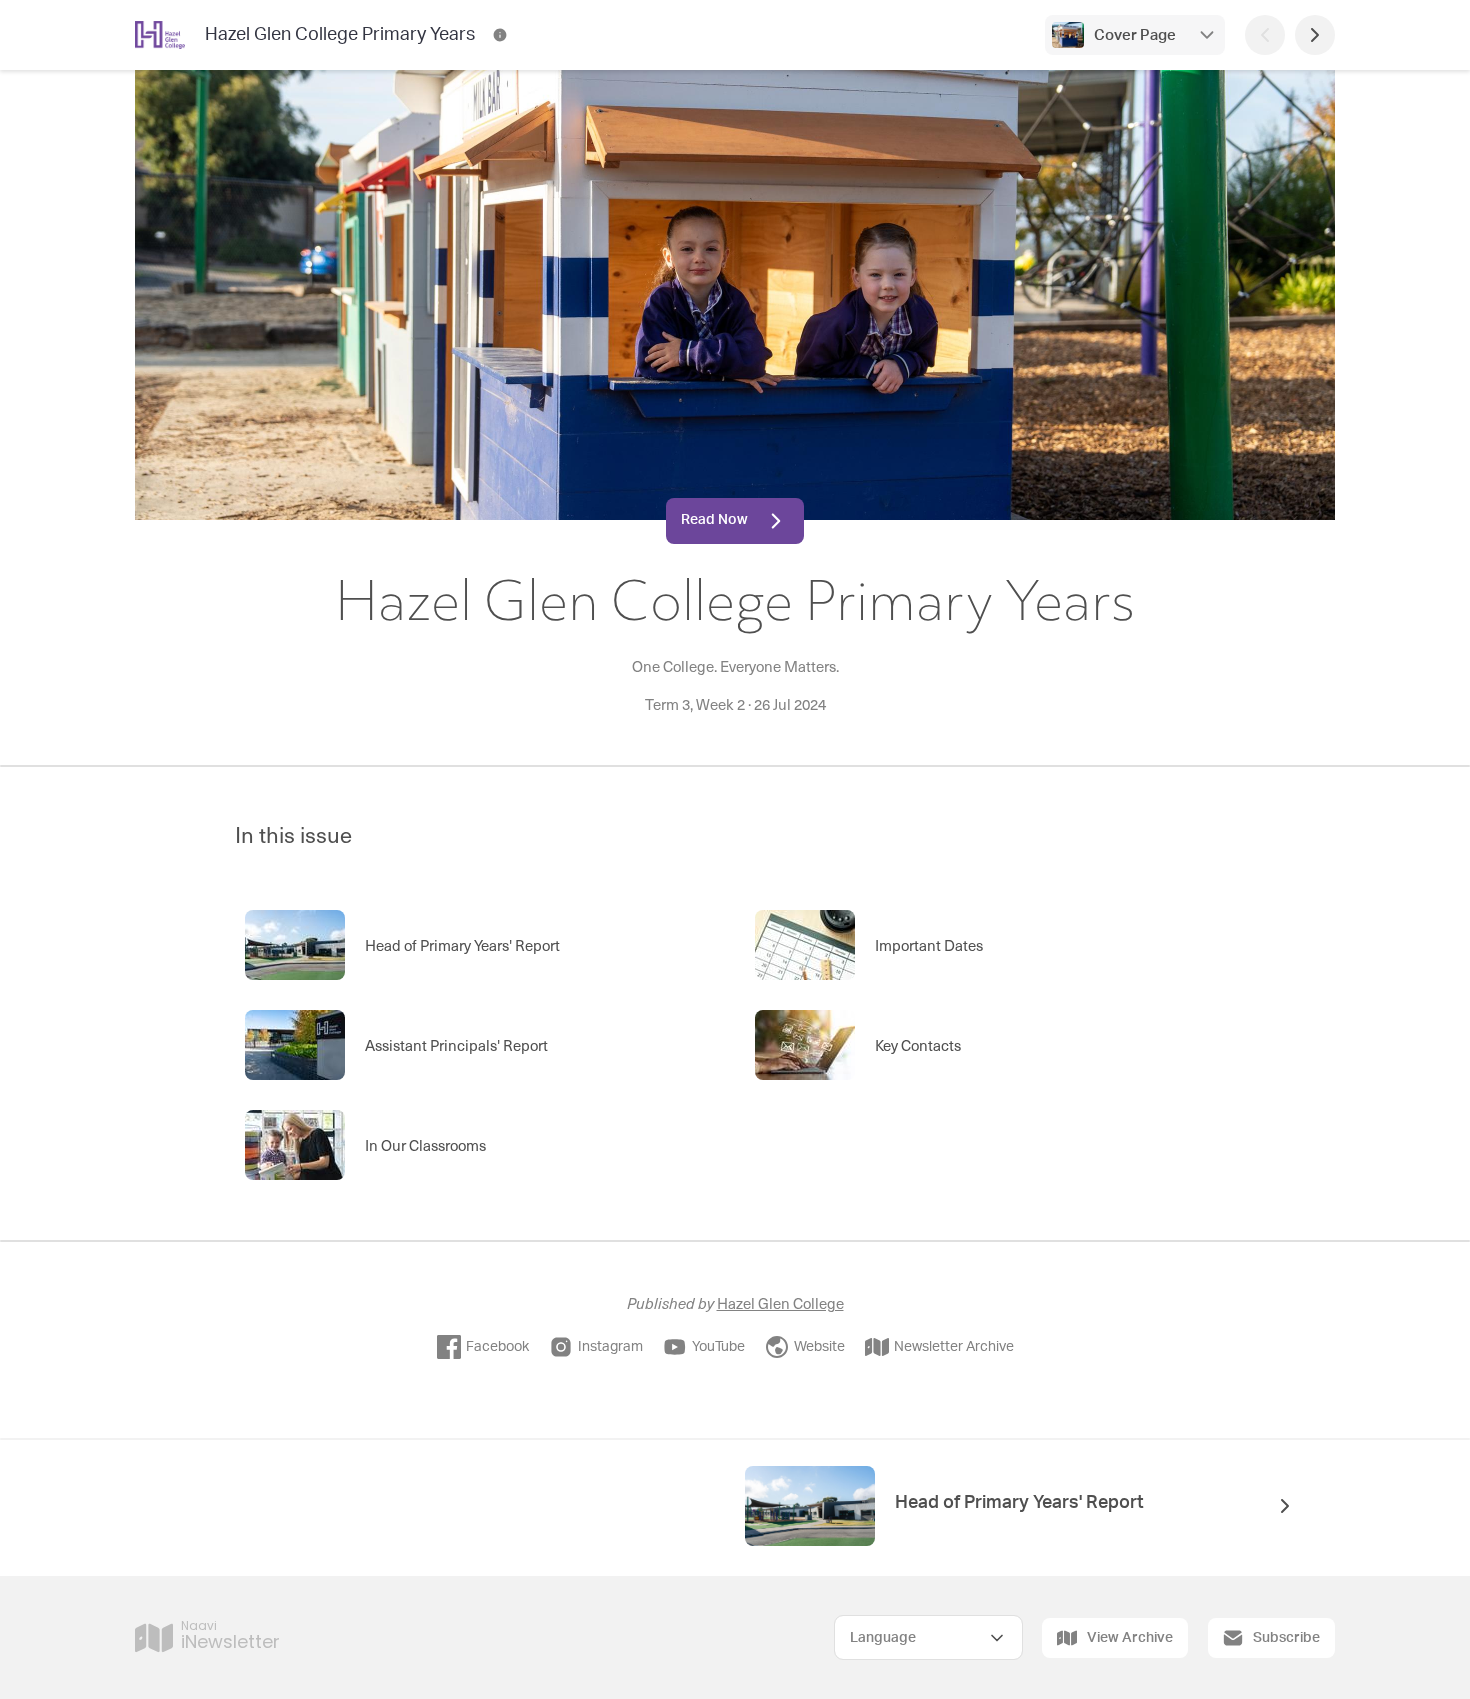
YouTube (718, 1347)
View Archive (1130, 1638)
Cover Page (1135, 35)
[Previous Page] (1265, 35)
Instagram (610, 1347)
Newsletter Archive (954, 1347)
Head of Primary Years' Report (1019, 1503)
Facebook (497, 1347)
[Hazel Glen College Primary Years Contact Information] (500, 35)
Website (819, 1347)
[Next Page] (1315, 35)
